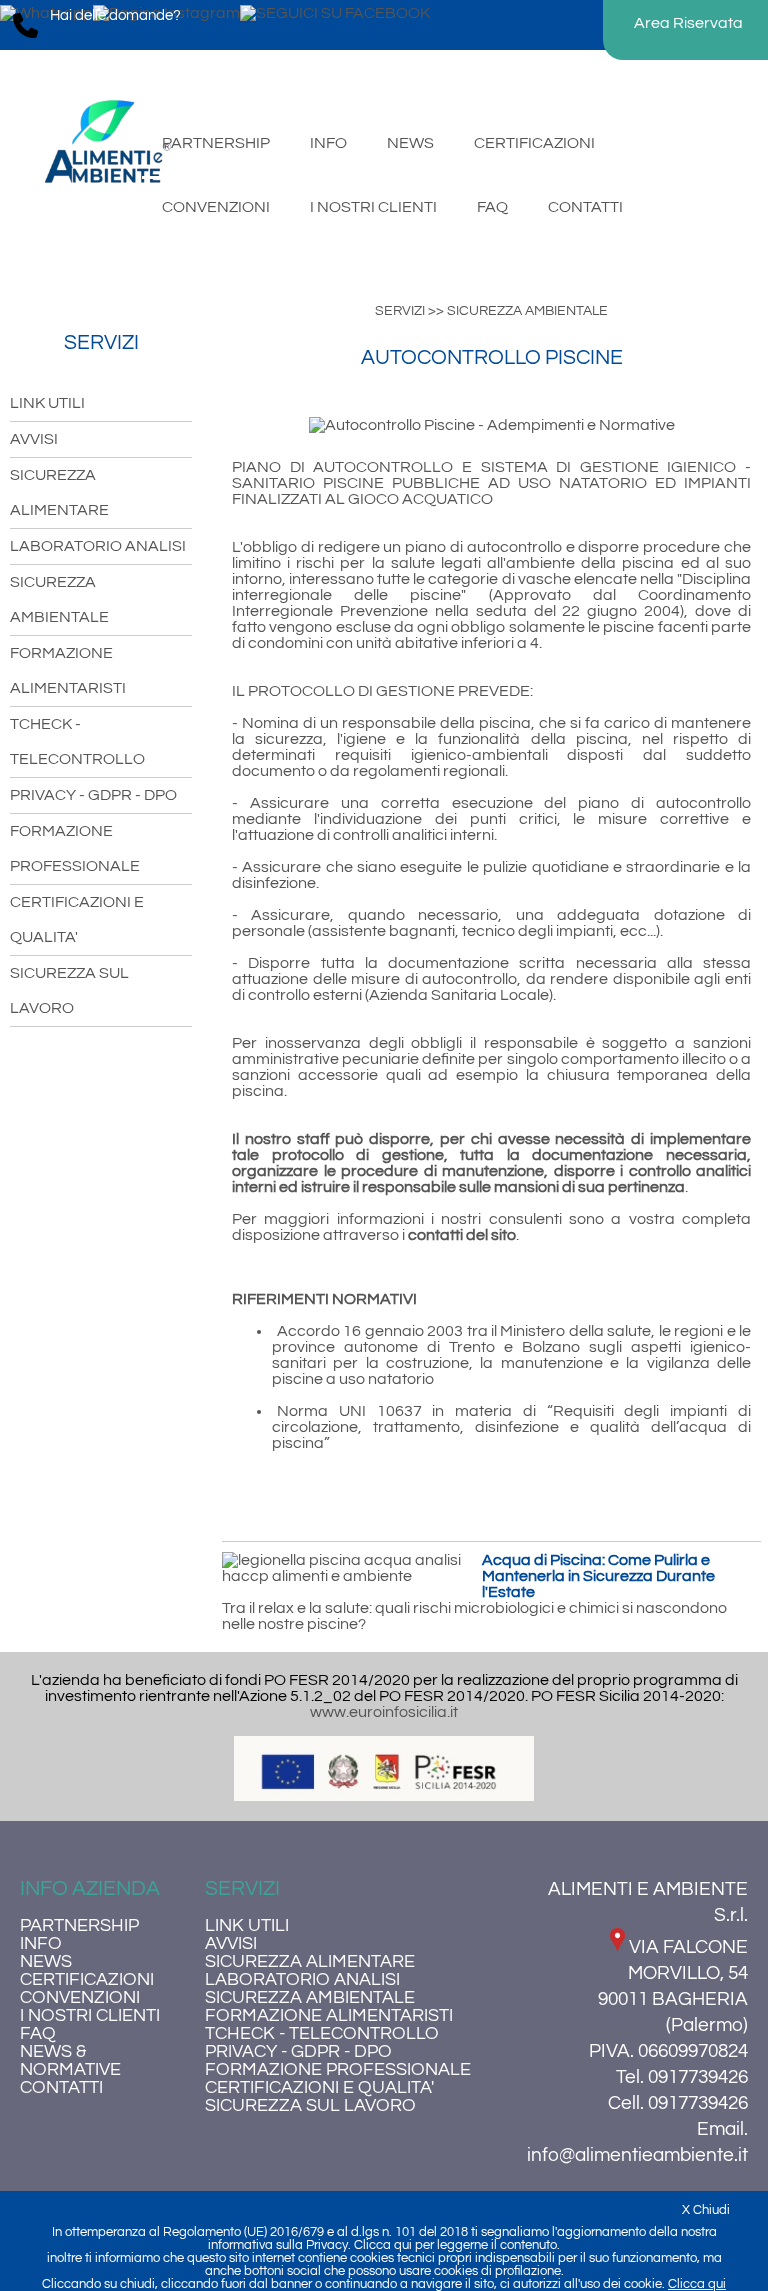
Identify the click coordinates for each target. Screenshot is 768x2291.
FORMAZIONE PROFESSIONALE (338, 2070)
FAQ (38, 2034)
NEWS (46, 1962)
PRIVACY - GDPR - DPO (93, 795)
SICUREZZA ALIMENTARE (310, 1962)
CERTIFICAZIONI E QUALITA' (319, 2088)
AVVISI (34, 439)
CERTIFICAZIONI (87, 1980)
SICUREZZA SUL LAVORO (310, 2106)
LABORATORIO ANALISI (98, 546)
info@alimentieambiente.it (637, 2155)
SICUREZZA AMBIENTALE (310, 1998)
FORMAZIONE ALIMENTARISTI (329, 2016)
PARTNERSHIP (79, 1926)
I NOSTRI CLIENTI (90, 2016)
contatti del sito (462, 1235)
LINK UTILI (47, 403)
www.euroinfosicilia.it (384, 1712)
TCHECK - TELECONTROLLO (322, 2034)
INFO (41, 1944)
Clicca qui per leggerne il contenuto (455, 2245)
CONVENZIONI (80, 1998)
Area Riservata (688, 23)
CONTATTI (61, 2088)
